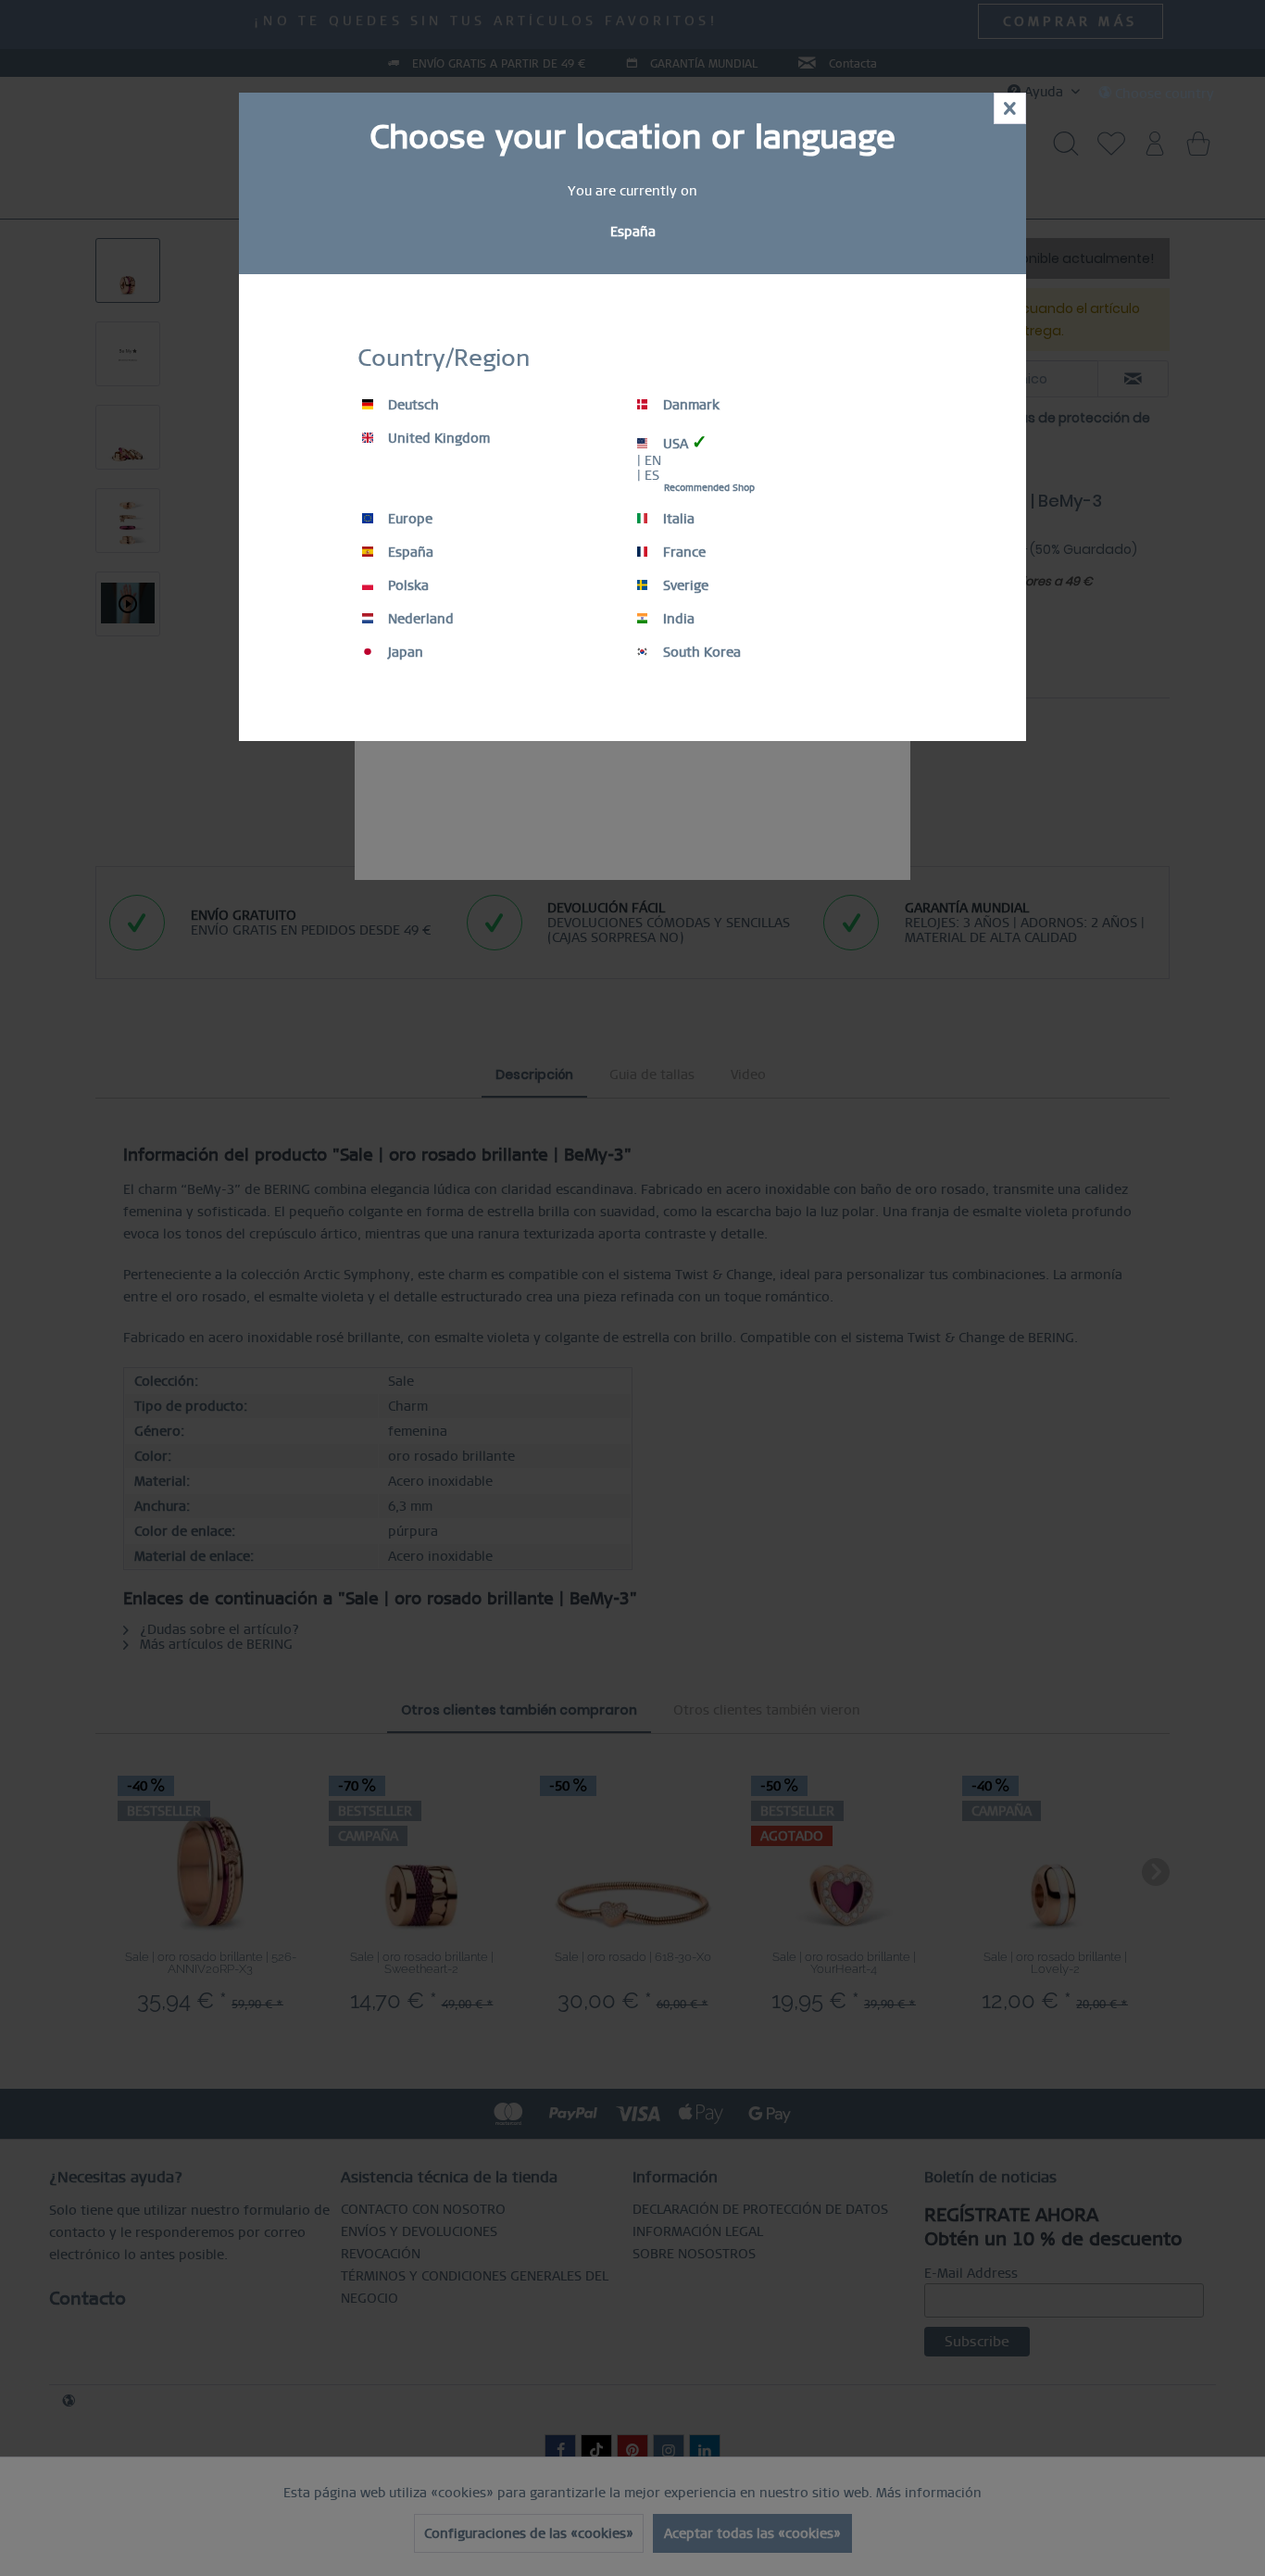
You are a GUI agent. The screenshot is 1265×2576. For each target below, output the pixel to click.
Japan (404, 652)
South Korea (700, 652)
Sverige (684, 585)
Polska (407, 585)
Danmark (689, 405)
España (409, 552)
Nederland (419, 619)
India (677, 619)
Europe (408, 519)
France (683, 552)
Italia (677, 519)
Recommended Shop (709, 488)
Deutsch (412, 405)
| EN (649, 460)
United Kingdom (437, 438)
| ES (648, 475)
